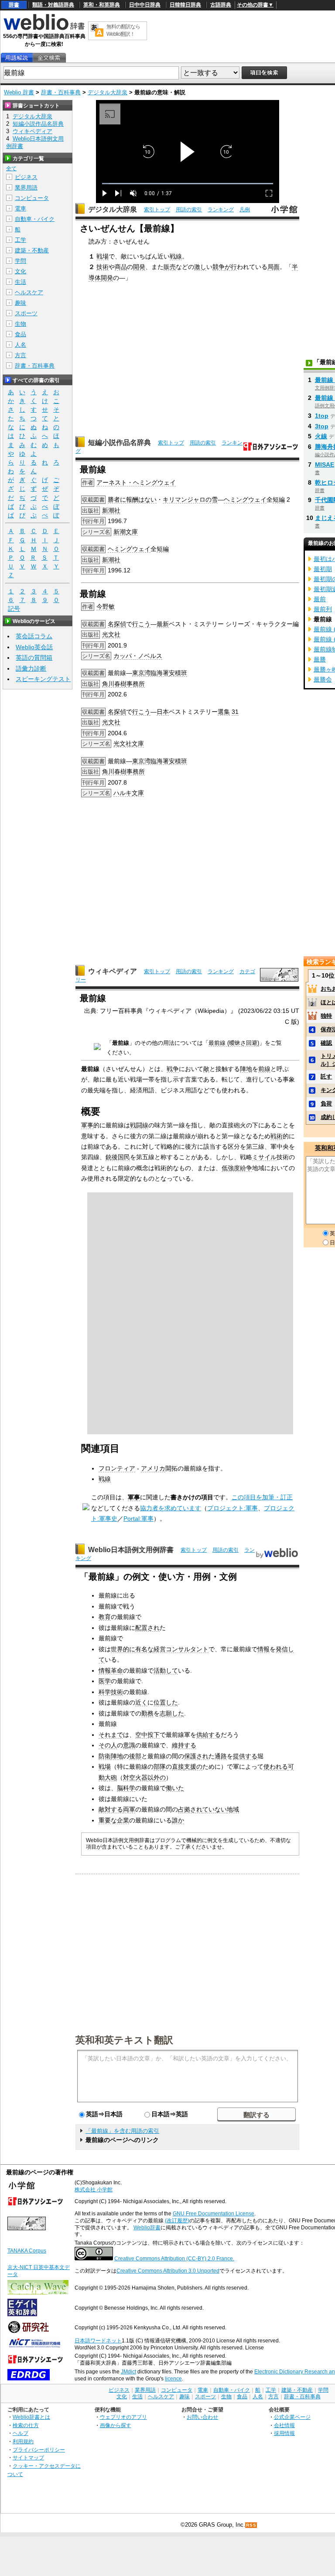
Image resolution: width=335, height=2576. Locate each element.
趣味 (21, 303)
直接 (178, 1767)
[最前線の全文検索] (49, 58)
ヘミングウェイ (245, 499)
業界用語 (26, 188)
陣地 (246, 1069)
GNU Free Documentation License (214, 2214)
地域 (233, 1809)
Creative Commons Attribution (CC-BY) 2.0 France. (174, 2259)
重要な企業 (114, 1820)
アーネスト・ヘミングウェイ (136, 482)
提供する (245, 1756)
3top (322, 426)
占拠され (190, 1809)
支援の (193, 1767)
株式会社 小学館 (94, 2190)
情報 (263, 1649)
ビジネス (26, 177)
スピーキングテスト (43, 679)
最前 (320, 599)
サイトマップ (28, 2457)
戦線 (176, 256)
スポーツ (26, 313)
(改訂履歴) (177, 2221)
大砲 (111, 1777)
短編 (279, 499)
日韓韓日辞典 (185, 5)
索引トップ (157, 210)
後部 (135, 1756)
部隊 (160, 1767)
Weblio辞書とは (31, 2417)
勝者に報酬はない (132, 499)
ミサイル (264, 1157)
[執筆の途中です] (86, 1508)
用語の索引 (189, 210)
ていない (215, 1809)
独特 (326, 1016)
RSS (251, 2525)
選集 (224, 712)
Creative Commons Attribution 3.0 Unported (168, 2271)
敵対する (111, 1809)
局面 (273, 267)
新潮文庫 (126, 532)
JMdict (128, 2372)
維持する (184, 1745)
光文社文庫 (129, 744)
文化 (21, 271)
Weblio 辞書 (19, 92)
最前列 (323, 609)
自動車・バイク (35, 219)
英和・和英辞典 (102, 5)
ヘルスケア (29, 292)
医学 (105, 1681)
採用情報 (284, 2433)
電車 (21, 208)
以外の (157, 1777)
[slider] (188, 184)
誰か (178, 1820)
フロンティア (117, 1468)
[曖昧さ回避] (97, 1048)
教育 (105, 1617)
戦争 (173, 1069)
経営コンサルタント (181, 1649)
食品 (21, 334)
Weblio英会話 (34, 647)
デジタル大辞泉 (108, 92)
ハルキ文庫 (129, 793)
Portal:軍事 (138, 1519)
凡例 (245, 210)
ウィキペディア (113, 971)
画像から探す (116, 2425)
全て (11, 169)
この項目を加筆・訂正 (262, 1497)
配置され (147, 1628)
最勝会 (323, 679)
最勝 (320, 659)
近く (141, 1702)
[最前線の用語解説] (17, 58)
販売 (170, 267)
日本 (163, 712)
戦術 (277, 1136)
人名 (21, 345)
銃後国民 (118, 1157)
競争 (219, 267)
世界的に (123, 1649)
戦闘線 (139, 1125)
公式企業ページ (292, 2417)
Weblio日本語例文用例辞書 (131, 1550)
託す (326, 1076)
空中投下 (147, 1735)
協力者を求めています (171, 1508)
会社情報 (284, 2425)
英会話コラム (34, 636)
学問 (21, 261)
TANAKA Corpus (27, 2251)
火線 (321, 436)
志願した (172, 1713)
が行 (231, 267)
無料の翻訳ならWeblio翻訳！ (123, 30)
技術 (103, 267)
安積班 (178, 673)
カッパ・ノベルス (138, 656)
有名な (144, 1649)
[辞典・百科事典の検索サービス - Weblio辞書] (44, 29)
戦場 (103, 256)
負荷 (326, 1104)
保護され (196, 1756)
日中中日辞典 (145, 5)
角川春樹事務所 (123, 684)
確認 (326, 1043)
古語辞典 (221, 5)
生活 (21, 282)
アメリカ (153, 1468)
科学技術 (111, 1692)
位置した (166, 1702)
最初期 (323, 569)
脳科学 (126, 1788)
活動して (166, 1670)
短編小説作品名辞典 (120, 443)
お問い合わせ (202, 2417)
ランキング (221, 210)
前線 (264, 1069)
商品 (121, 267)
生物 (21, 324)
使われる (276, 1767)
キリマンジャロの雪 (190, 499)
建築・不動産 (32, 250)
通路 (221, 1756)
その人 (108, 1745)
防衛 (105, 1756)
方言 (21, 355)
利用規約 (23, 2441)
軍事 (87, 1125)
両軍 (129, 1809)
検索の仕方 (26, 2425)
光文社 (111, 634)
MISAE (325, 465)
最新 (163, 624)
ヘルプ (21, 2433)
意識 (129, 1745)
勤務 (147, 1713)
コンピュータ (32, 198)
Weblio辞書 (147, 2228)
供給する (209, 1735)
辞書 (14, 5)
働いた (175, 1788)
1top (322, 416)
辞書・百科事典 (61, 92)
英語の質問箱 (34, 658)
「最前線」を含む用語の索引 (122, 2131)
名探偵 (117, 624)
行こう (141, 624)
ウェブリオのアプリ (123, 2417)
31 (235, 712)
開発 (139, 267)
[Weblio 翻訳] (97, 31)
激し (200, 267)
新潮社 (111, 510)
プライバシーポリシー (39, 2450)
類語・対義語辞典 (53, 5)
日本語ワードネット (98, 2341)
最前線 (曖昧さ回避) (234, 1043)
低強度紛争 (237, 1168)
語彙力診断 (31, 668)
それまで (111, 1735)
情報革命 (111, 1670)
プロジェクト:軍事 (232, 1508)
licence (173, 2379)
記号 (14, 609)
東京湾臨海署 (150, 673)
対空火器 (135, 1777)
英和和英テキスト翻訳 (124, 2039)
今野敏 (106, 606)
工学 (21, 240)
